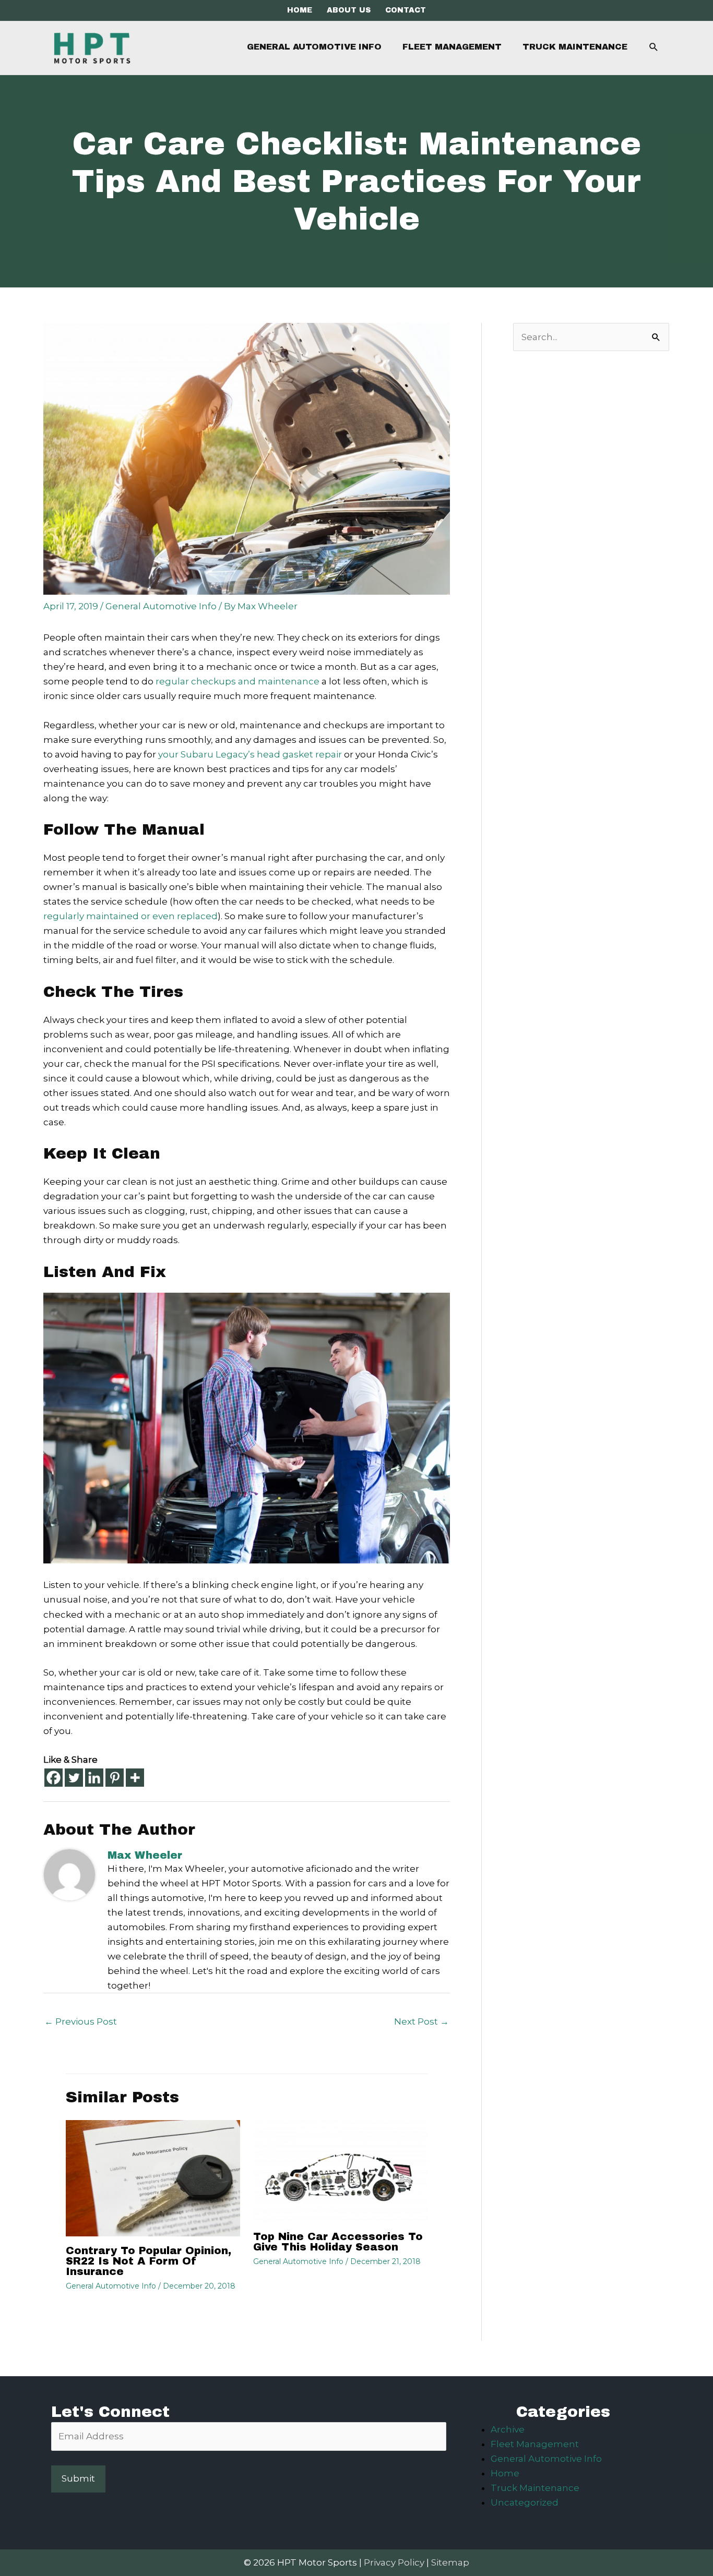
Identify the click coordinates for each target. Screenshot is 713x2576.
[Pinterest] (115, 1778)
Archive (508, 2429)
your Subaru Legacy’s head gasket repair (250, 754)
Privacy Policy (394, 2562)
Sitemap (450, 2562)
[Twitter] (74, 1778)
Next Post (421, 2021)
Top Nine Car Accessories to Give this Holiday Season (338, 2242)
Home (505, 2473)
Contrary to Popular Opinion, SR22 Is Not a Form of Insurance (148, 2261)
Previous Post (81, 2021)
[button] (654, 47)
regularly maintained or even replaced (130, 916)
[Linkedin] (94, 1778)
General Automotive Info (161, 606)
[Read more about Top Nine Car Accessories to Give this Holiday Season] (341, 2171)
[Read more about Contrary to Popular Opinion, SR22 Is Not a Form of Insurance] (153, 2177)
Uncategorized (525, 2502)
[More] (135, 1778)
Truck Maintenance (535, 2488)
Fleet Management (535, 2444)
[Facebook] (54, 1778)
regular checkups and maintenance (237, 681)
